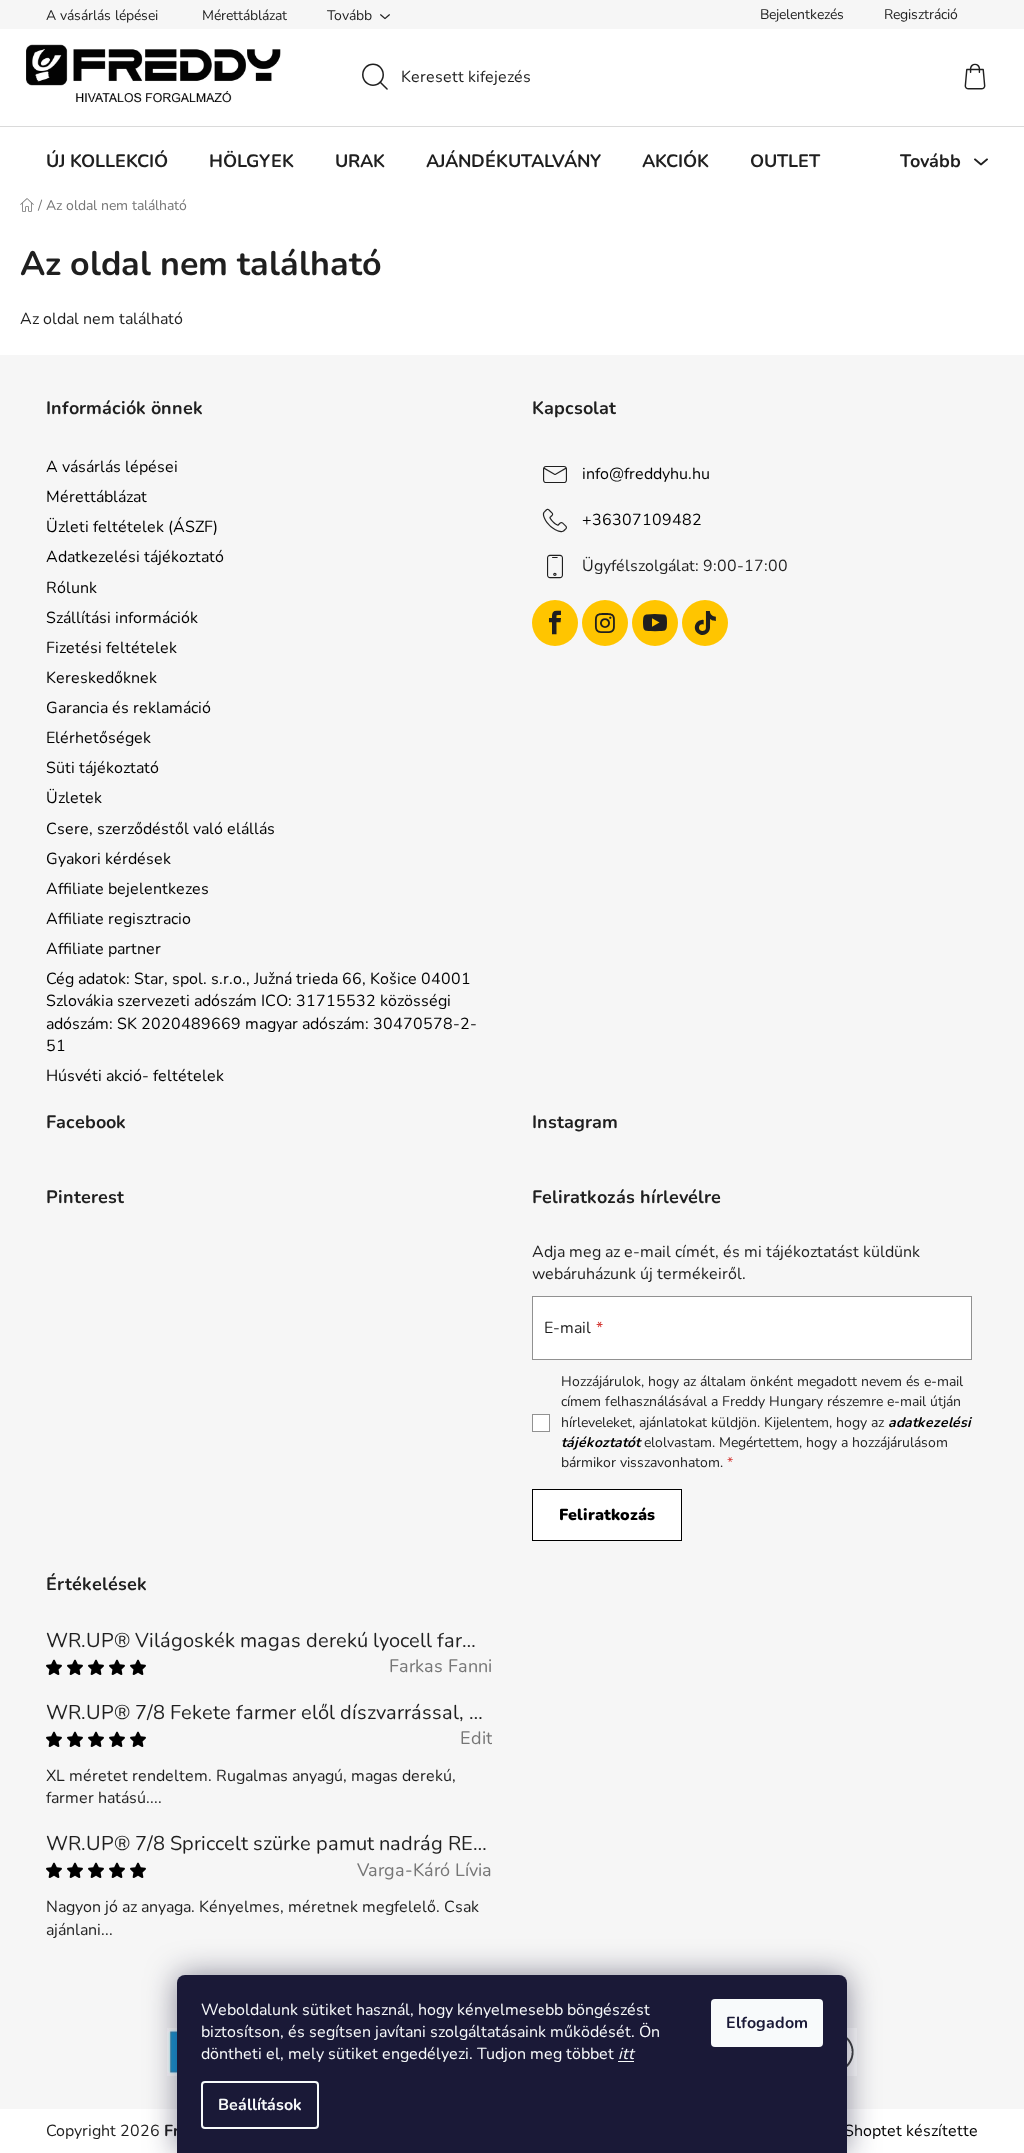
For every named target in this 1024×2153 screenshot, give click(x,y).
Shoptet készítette (911, 2131)
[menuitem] (107, 161)
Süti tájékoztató (102, 768)
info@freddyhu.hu (646, 474)
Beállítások (260, 2105)
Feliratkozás (607, 1515)
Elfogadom (767, 2023)
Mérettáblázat (244, 15)
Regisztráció (921, 14)
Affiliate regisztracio (118, 919)
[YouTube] (655, 623)
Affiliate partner (103, 949)
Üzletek (74, 798)
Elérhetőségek (98, 738)
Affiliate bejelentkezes (127, 889)
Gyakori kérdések (108, 859)
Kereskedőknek (101, 678)
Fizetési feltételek (111, 648)
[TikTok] (705, 623)
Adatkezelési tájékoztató (135, 557)
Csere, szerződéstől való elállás (160, 829)
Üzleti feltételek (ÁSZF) (132, 527)
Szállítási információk (122, 618)
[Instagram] (605, 623)
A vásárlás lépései (102, 15)
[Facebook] (555, 623)
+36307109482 (642, 520)
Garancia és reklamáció (128, 708)
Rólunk (71, 588)
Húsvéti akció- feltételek (135, 1076)
